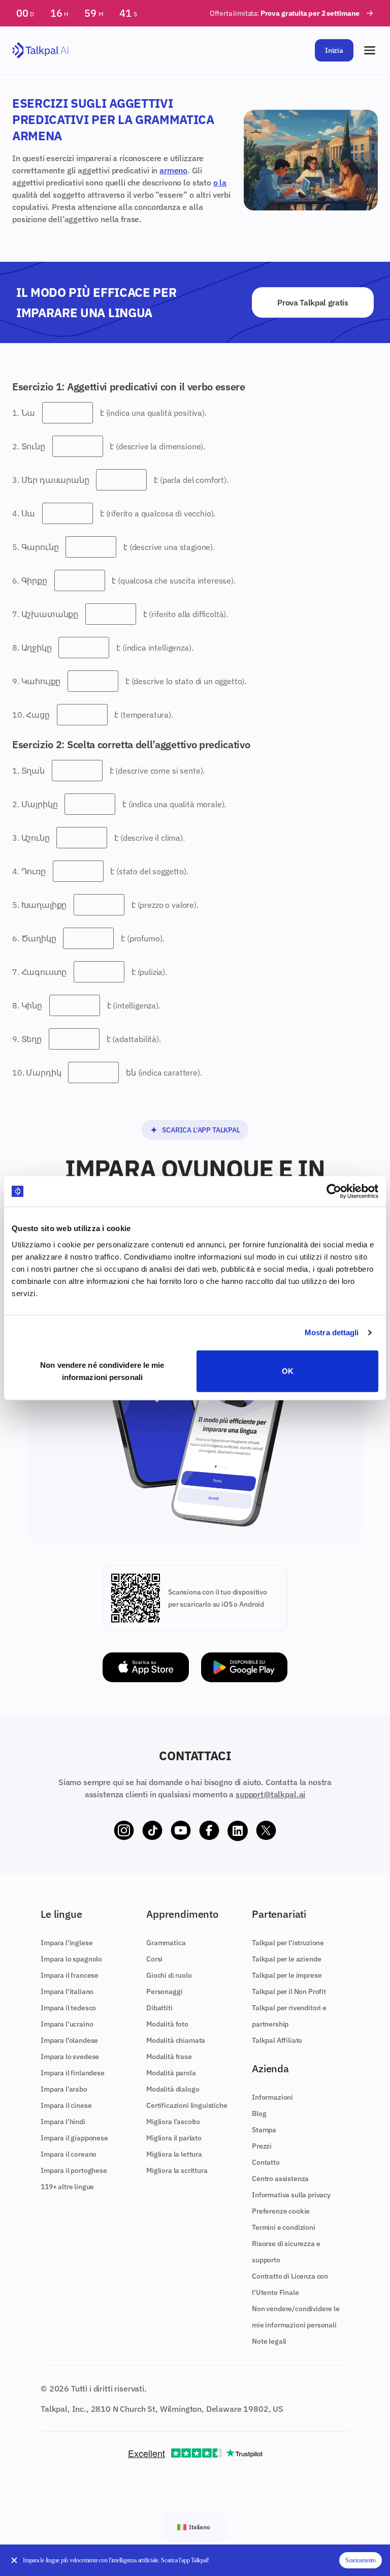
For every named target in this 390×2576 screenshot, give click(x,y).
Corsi (154, 1959)
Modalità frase (169, 2057)
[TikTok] (152, 1831)
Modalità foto (167, 2024)
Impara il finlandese (73, 2073)
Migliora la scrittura (177, 2170)
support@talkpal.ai (270, 1794)
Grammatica (166, 1943)
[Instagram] (124, 1831)
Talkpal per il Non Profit (289, 1991)
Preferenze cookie (281, 2211)
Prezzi (262, 2146)
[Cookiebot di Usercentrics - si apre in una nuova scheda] (334, 1191)
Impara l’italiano (67, 1991)
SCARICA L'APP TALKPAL (201, 1130)
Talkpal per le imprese (287, 1975)
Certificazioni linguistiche (187, 2105)
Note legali (269, 2341)
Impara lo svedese (70, 2057)
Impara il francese (70, 1975)
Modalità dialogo (173, 2089)
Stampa (264, 2130)
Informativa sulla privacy (291, 2195)
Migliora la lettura (174, 2154)
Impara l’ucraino (67, 2024)
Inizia (334, 50)
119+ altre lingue (67, 2187)
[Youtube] (181, 1831)
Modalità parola (171, 2073)
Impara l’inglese (67, 1943)
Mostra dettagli (332, 1332)
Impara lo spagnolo (71, 1959)
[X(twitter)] (266, 1831)
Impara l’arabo (64, 2089)
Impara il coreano (69, 2154)
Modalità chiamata (176, 2040)
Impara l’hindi (63, 2122)
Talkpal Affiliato (277, 2040)
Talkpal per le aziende (286, 1959)
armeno (173, 170)
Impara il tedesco (68, 2008)
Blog (259, 2113)
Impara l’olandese (69, 2040)
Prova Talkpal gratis (313, 302)
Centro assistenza (280, 2179)
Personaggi (164, 1991)
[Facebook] (209, 1831)
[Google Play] (244, 1667)
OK (288, 1371)
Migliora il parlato (174, 2138)
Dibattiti (159, 2008)
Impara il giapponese (74, 2138)
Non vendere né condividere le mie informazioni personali (102, 1371)
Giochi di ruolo (169, 1975)
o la (220, 182)
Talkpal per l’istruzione (288, 1943)
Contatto (266, 2162)
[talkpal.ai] (40, 51)
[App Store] (146, 1667)
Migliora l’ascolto (173, 2122)
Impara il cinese (66, 2105)
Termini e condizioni (284, 2227)
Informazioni (272, 2097)
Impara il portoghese (74, 2170)
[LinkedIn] (238, 1831)
